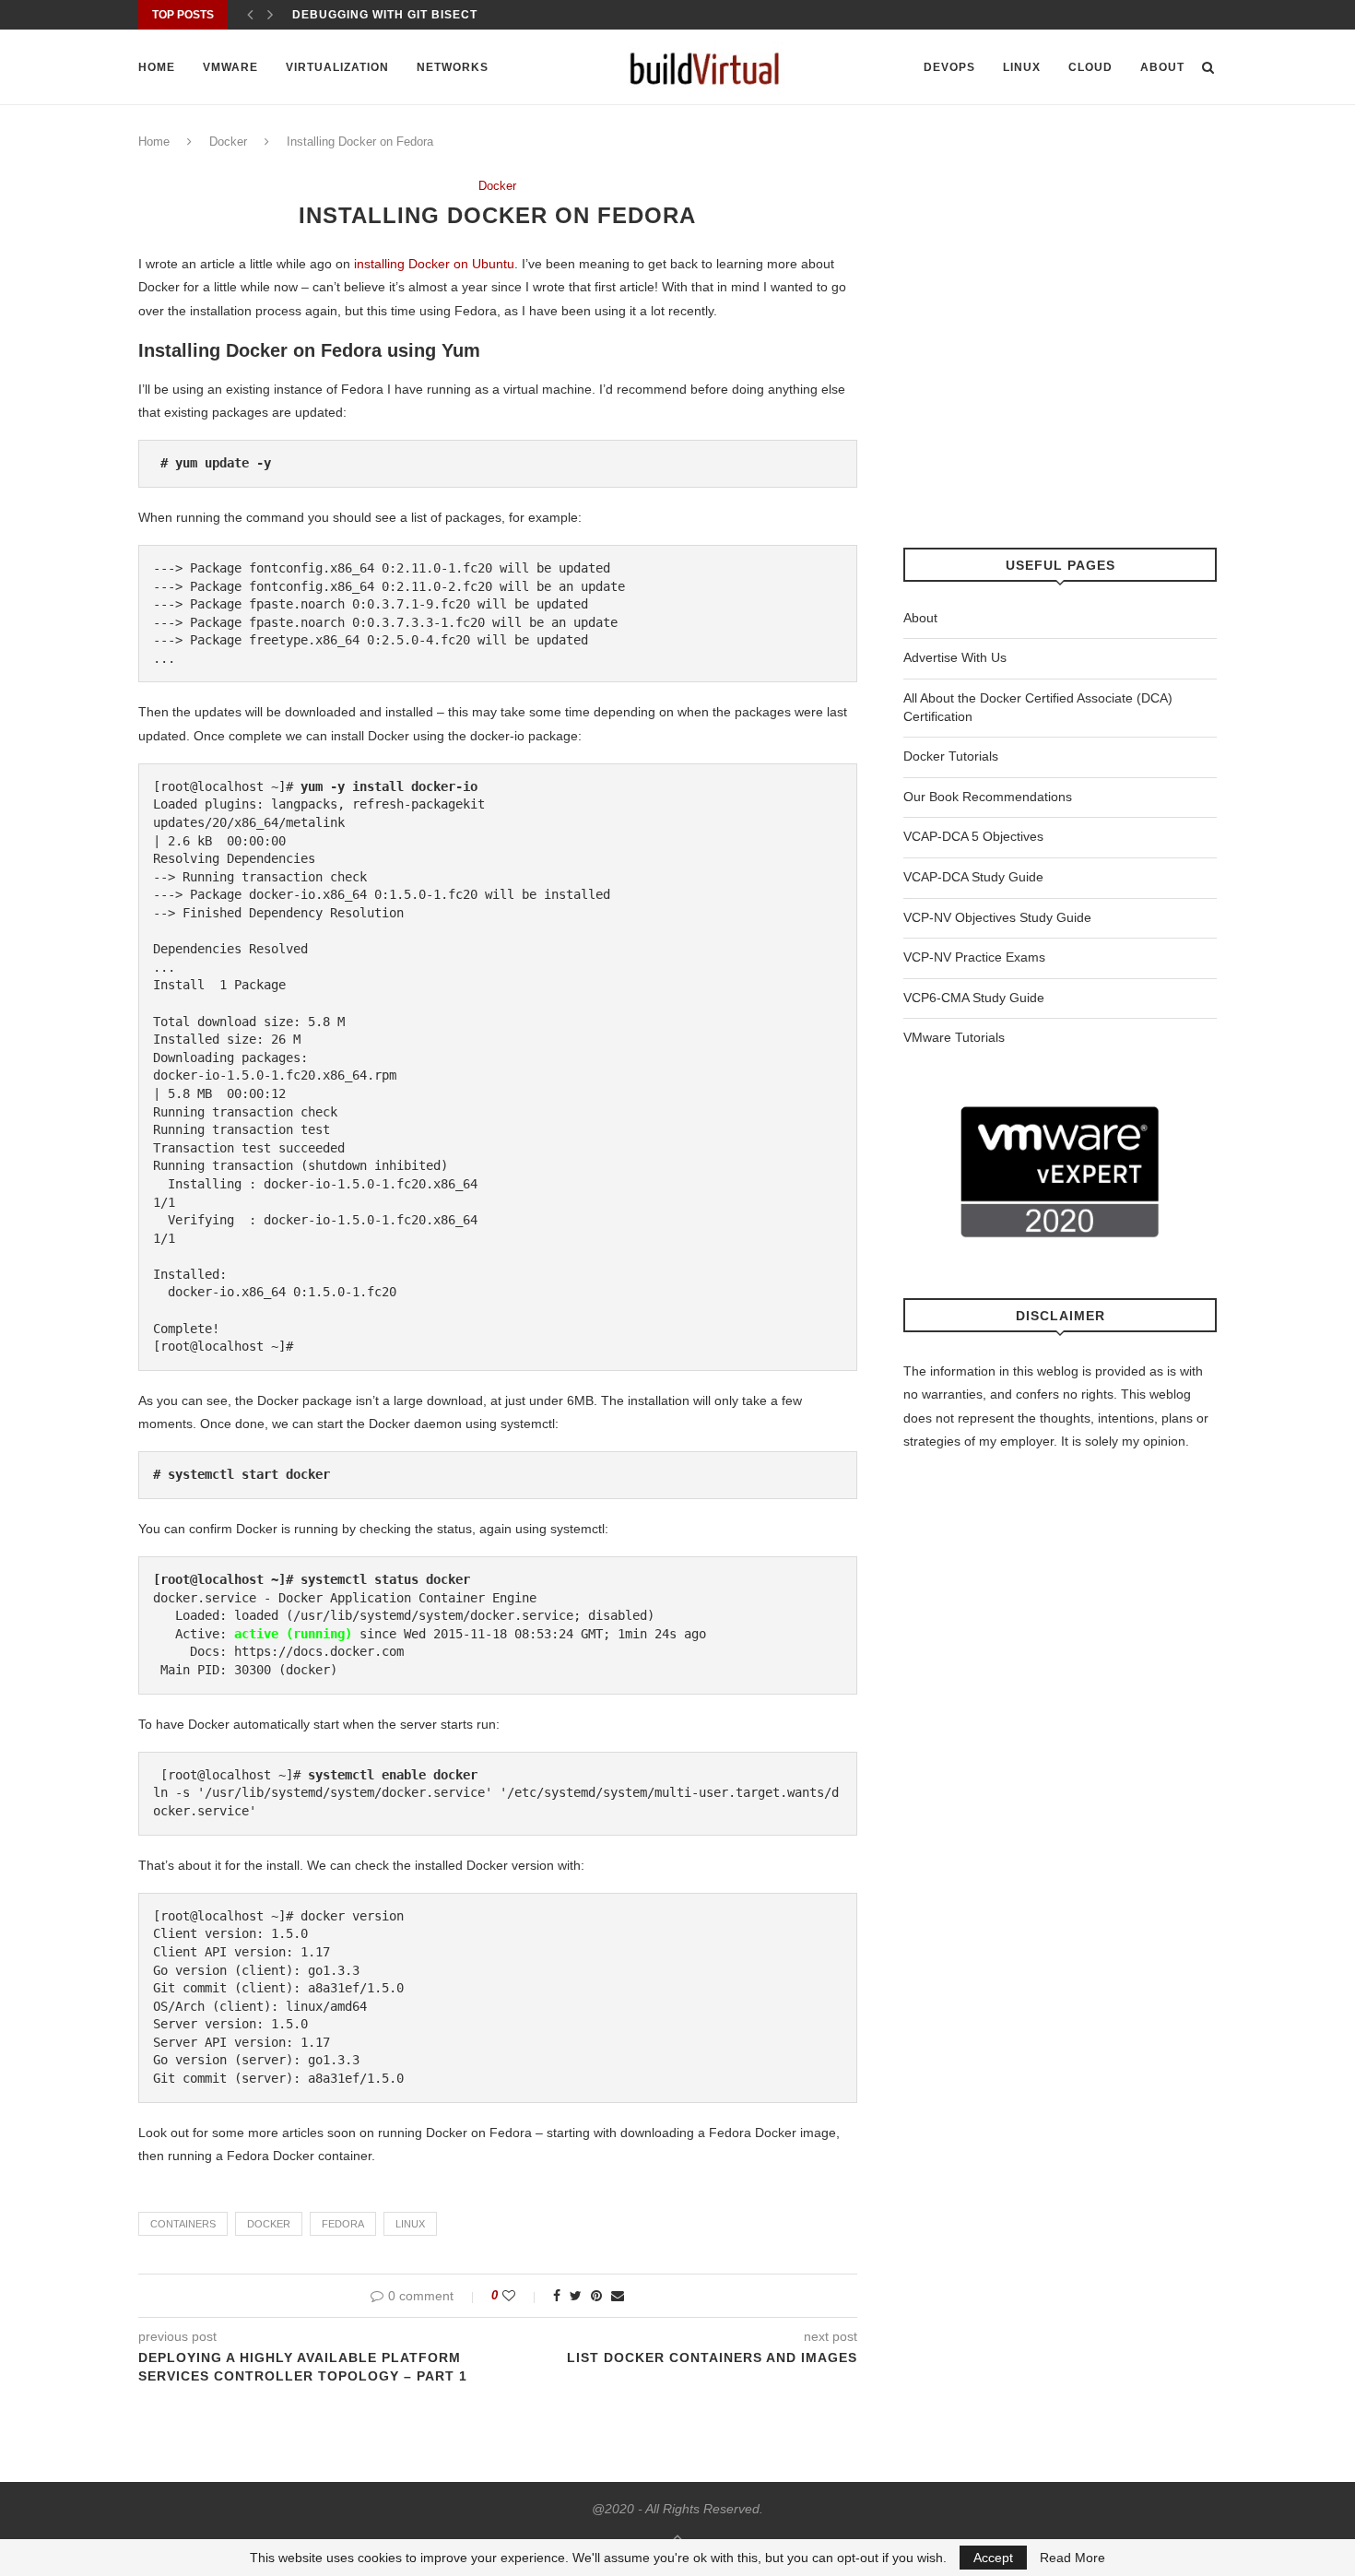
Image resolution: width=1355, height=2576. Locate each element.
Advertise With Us (955, 657)
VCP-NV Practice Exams (974, 957)
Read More (1072, 2558)
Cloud (1090, 67)
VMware (230, 67)
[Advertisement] (1060, 363)
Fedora (343, 2224)
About (1162, 67)
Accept (993, 2558)
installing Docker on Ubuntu (434, 264)
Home (157, 67)
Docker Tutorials (951, 756)
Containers (183, 2224)
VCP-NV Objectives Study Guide (997, 917)
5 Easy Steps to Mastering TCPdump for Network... (473, 15)
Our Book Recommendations (988, 797)
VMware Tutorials (954, 1037)
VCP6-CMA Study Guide (974, 998)
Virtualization (337, 67)
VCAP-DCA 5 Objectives (973, 836)
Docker (228, 142)
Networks (453, 67)
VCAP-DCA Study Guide (973, 877)
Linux (1022, 67)
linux (410, 2224)
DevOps (949, 67)
